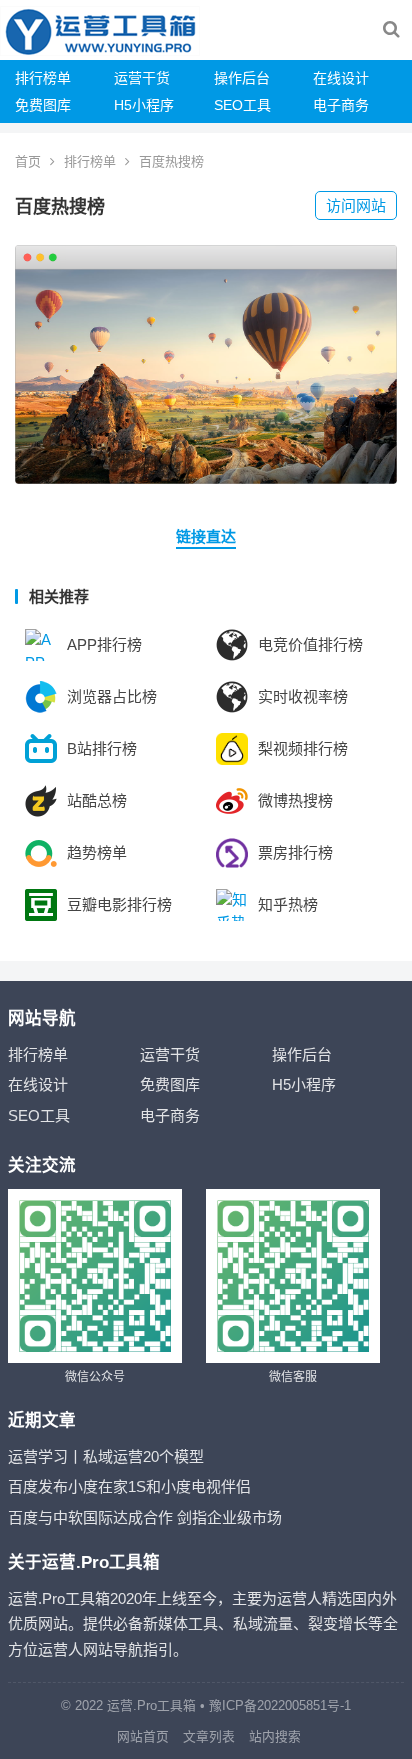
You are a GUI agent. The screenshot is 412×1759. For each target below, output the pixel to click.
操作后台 (242, 78)
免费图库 (43, 105)
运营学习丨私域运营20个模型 (106, 1456)
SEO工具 (242, 105)
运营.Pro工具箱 (151, 1705)
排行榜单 (43, 78)
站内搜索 (275, 1736)
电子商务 (341, 105)
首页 (28, 161)
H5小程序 (144, 105)
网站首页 (143, 1736)
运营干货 (142, 78)
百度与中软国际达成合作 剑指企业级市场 (145, 1517)
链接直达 (206, 536)
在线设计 (341, 78)
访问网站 (356, 205)
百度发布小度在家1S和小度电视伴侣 (129, 1486)
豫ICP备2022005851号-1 (280, 1705)
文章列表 (209, 1736)
